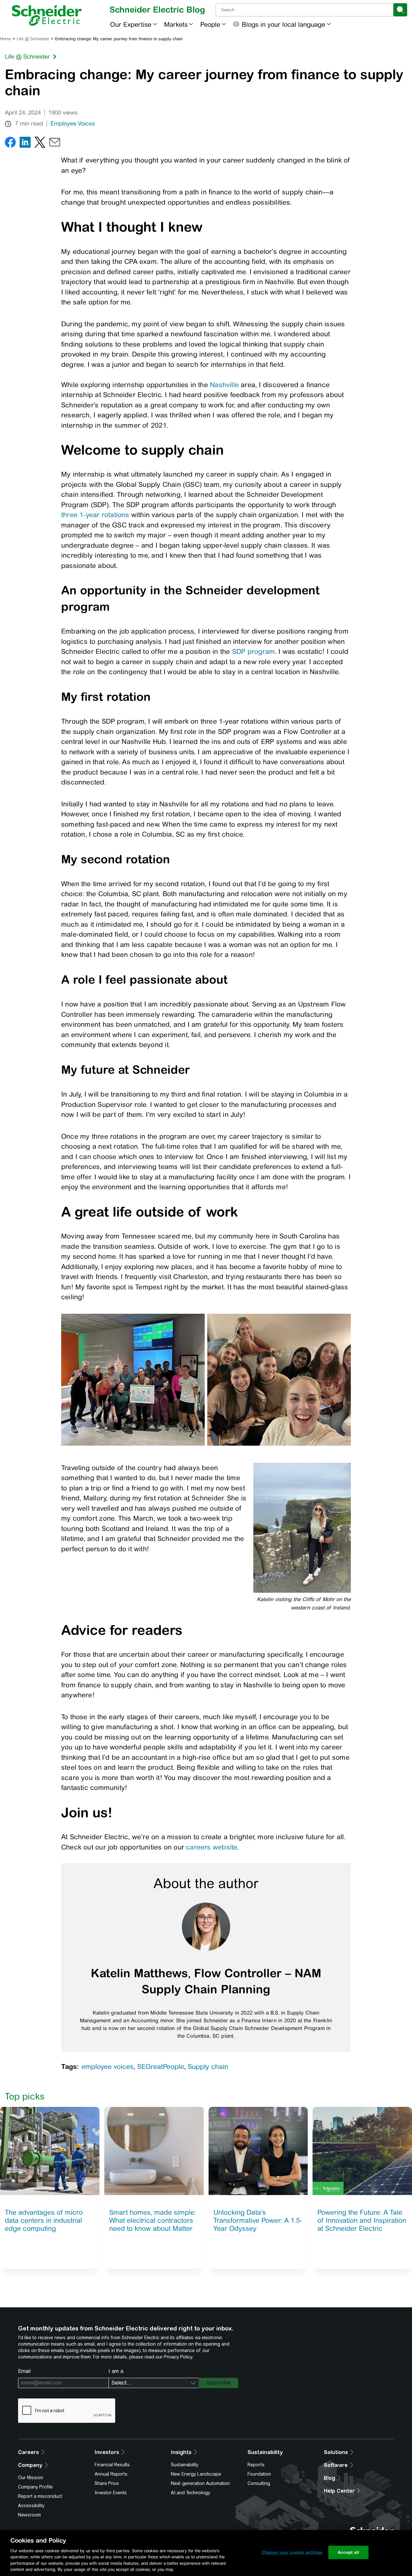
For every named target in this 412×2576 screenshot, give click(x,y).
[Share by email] (55, 144)
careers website (211, 1847)
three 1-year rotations (95, 515)
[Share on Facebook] (10, 144)
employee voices (108, 2066)
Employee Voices (73, 124)
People (210, 24)
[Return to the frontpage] (47, 15)
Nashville (225, 385)
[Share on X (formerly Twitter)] (40, 144)
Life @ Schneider (33, 39)
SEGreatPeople (161, 2066)
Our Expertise (131, 24)
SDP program (253, 651)
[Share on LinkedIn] (25, 144)
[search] (400, 10)
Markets (176, 24)
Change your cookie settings (292, 2552)
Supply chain (208, 2066)
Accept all (348, 2552)
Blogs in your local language (283, 24)
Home (5, 39)
